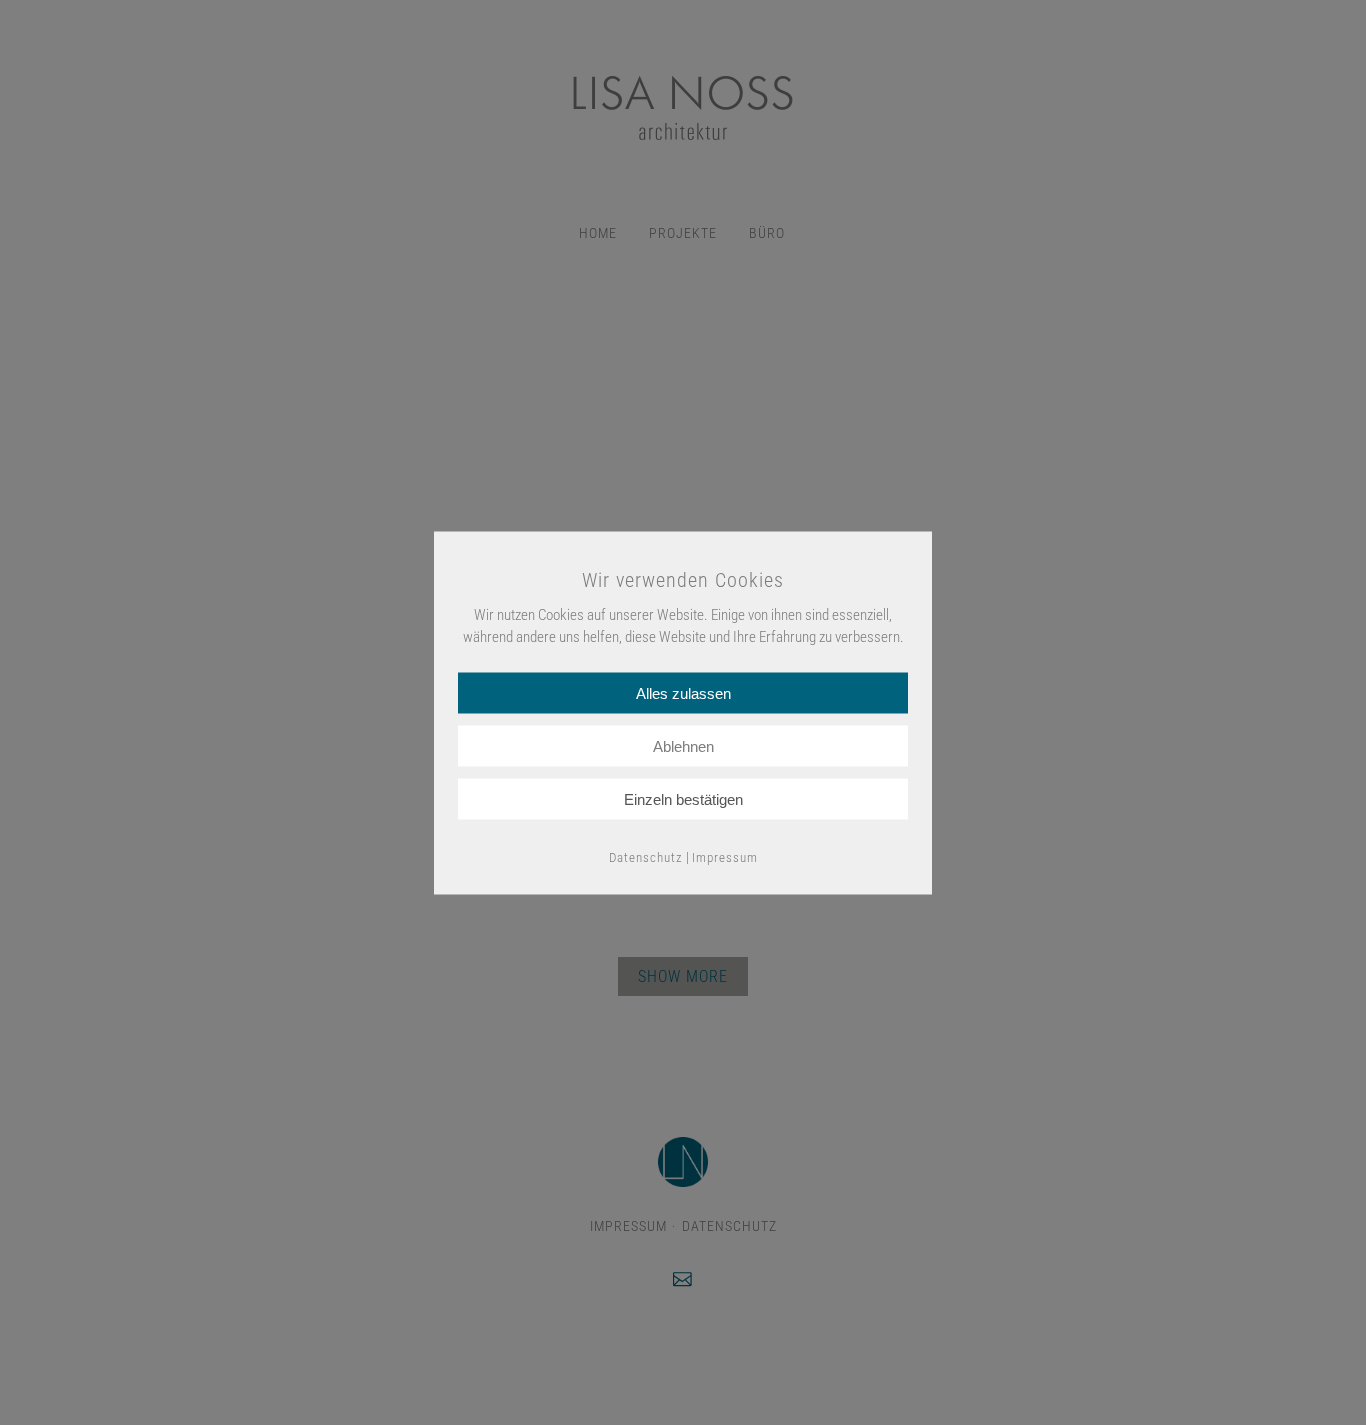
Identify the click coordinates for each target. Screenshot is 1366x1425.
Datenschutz (646, 856)
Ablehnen (683, 745)
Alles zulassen (683, 692)
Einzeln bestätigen (683, 798)
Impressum (725, 856)
